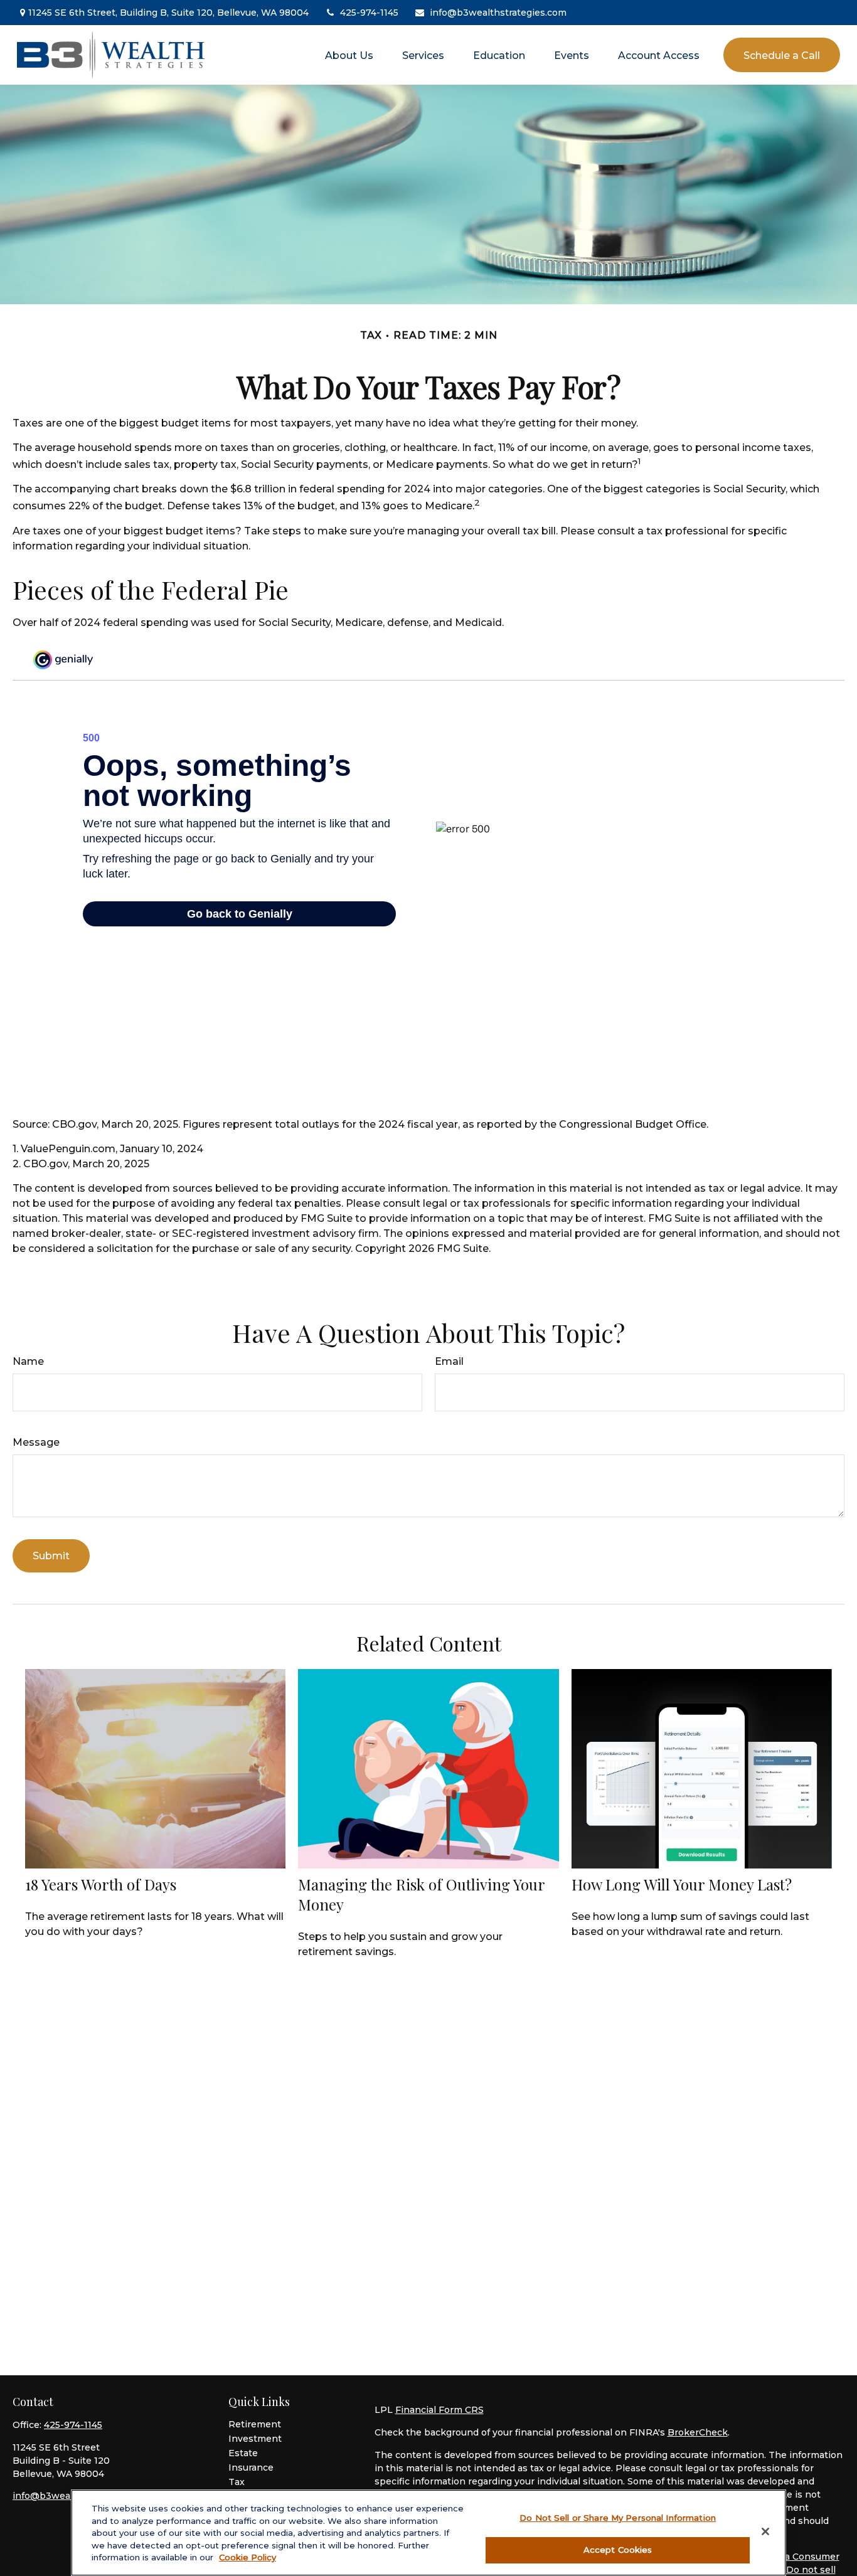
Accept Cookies (618, 2549)
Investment (255, 2439)
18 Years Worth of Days (101, 1884)
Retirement (255, 2424)
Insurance (251, 2467)
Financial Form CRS (439, 2410)
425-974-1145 (369, 13)
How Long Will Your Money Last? (682, 1884)
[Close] (765, 2531)
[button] (349, 55)
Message (36, 1442)
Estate (243, 2453)
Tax (237, 2482)
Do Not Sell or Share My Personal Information (618, 2518)
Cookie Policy (248, 2557)
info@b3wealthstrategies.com (498, 13)
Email (449, 1361)
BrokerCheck (698, 2432)
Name (28, 1361)
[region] (428, 2533)
